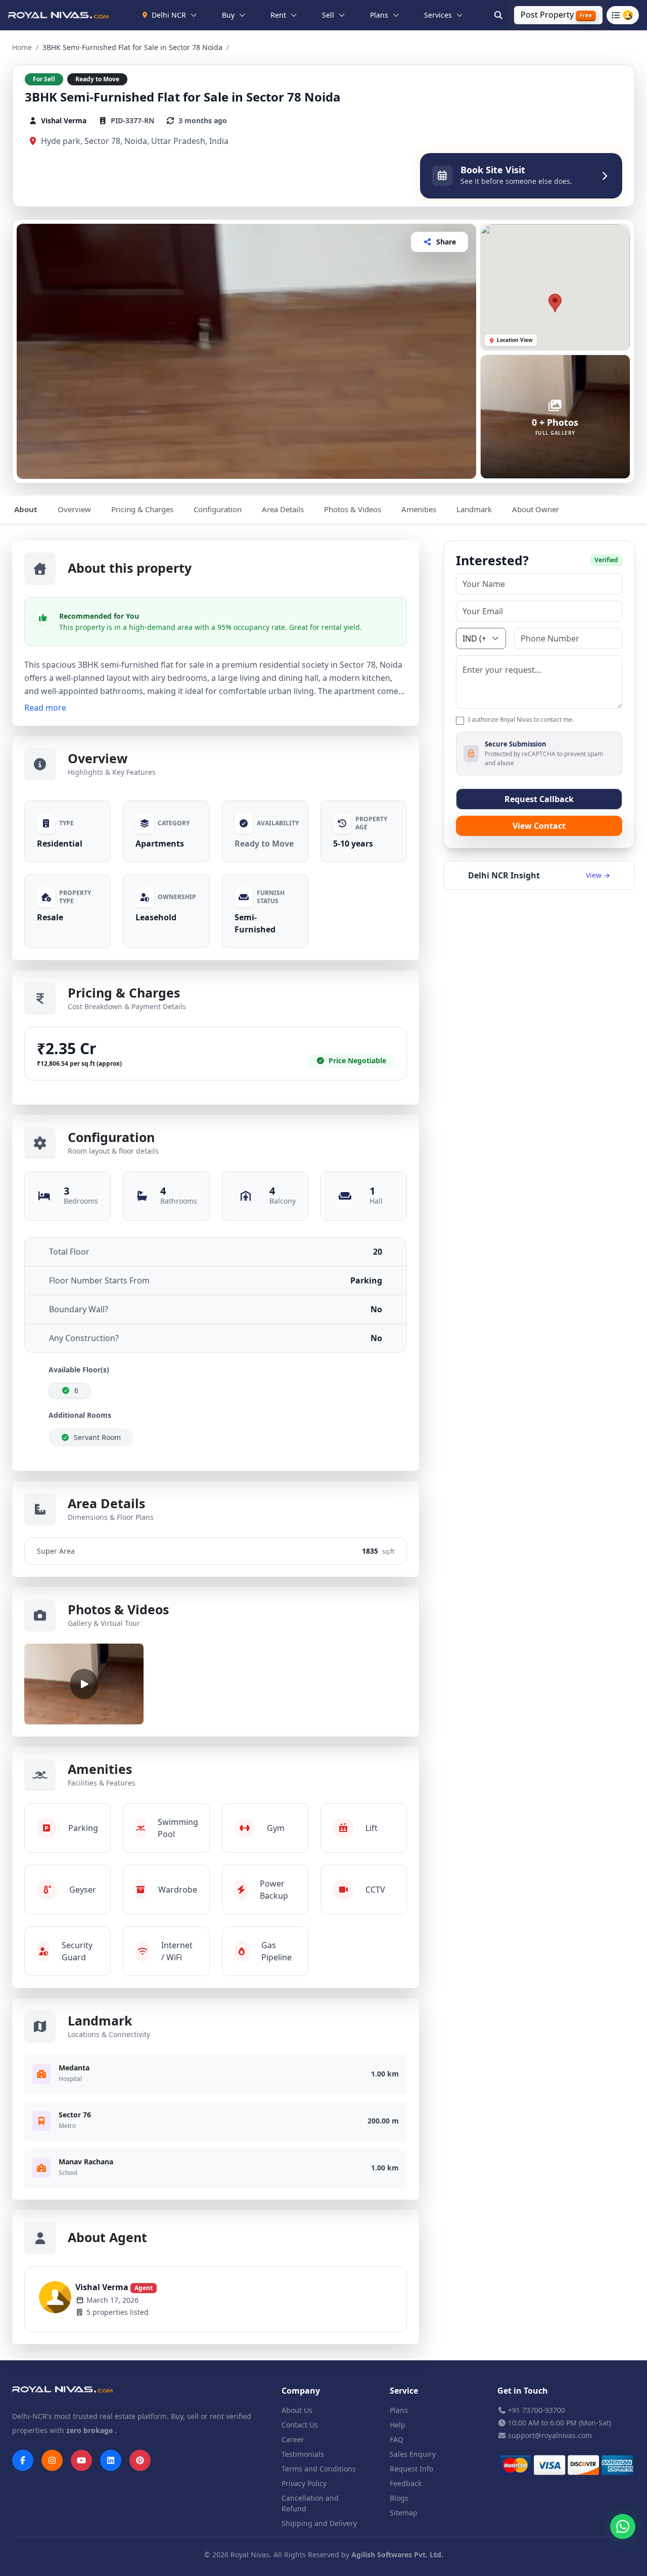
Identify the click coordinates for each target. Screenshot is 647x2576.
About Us (297, 2410)
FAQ (397, 2439)
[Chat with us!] (623, 2527)
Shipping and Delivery (319, 2523)
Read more (45, 708)
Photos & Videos (353, 509)
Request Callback (539, 799)
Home (22, 47)
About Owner (536, 509)
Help (398, 2425)
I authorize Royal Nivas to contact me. (521, 720)
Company (301, 2391)
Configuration (218, 509)
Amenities (419, 509)
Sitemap (404, 2513)
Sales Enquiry (413, 2454)
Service (404, 2391)
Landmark (474, 509)
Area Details (283, 509)
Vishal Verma (114, 2287)
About (26, 509)
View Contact (539, 826)
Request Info (411, 2469)
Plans (399, 2410)
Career (293, 2439)
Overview (74, 509)
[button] (555, 303)
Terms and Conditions (319, 2469)
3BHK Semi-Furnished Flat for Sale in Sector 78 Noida (183, 97)
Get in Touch (523, 2391)
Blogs (399, 2498)
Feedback (406, 2483)
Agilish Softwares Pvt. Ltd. (397, 2555)
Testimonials (303, 2454)
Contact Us (300, 2425)
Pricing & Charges (142, 509)
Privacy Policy (304, 2483)
